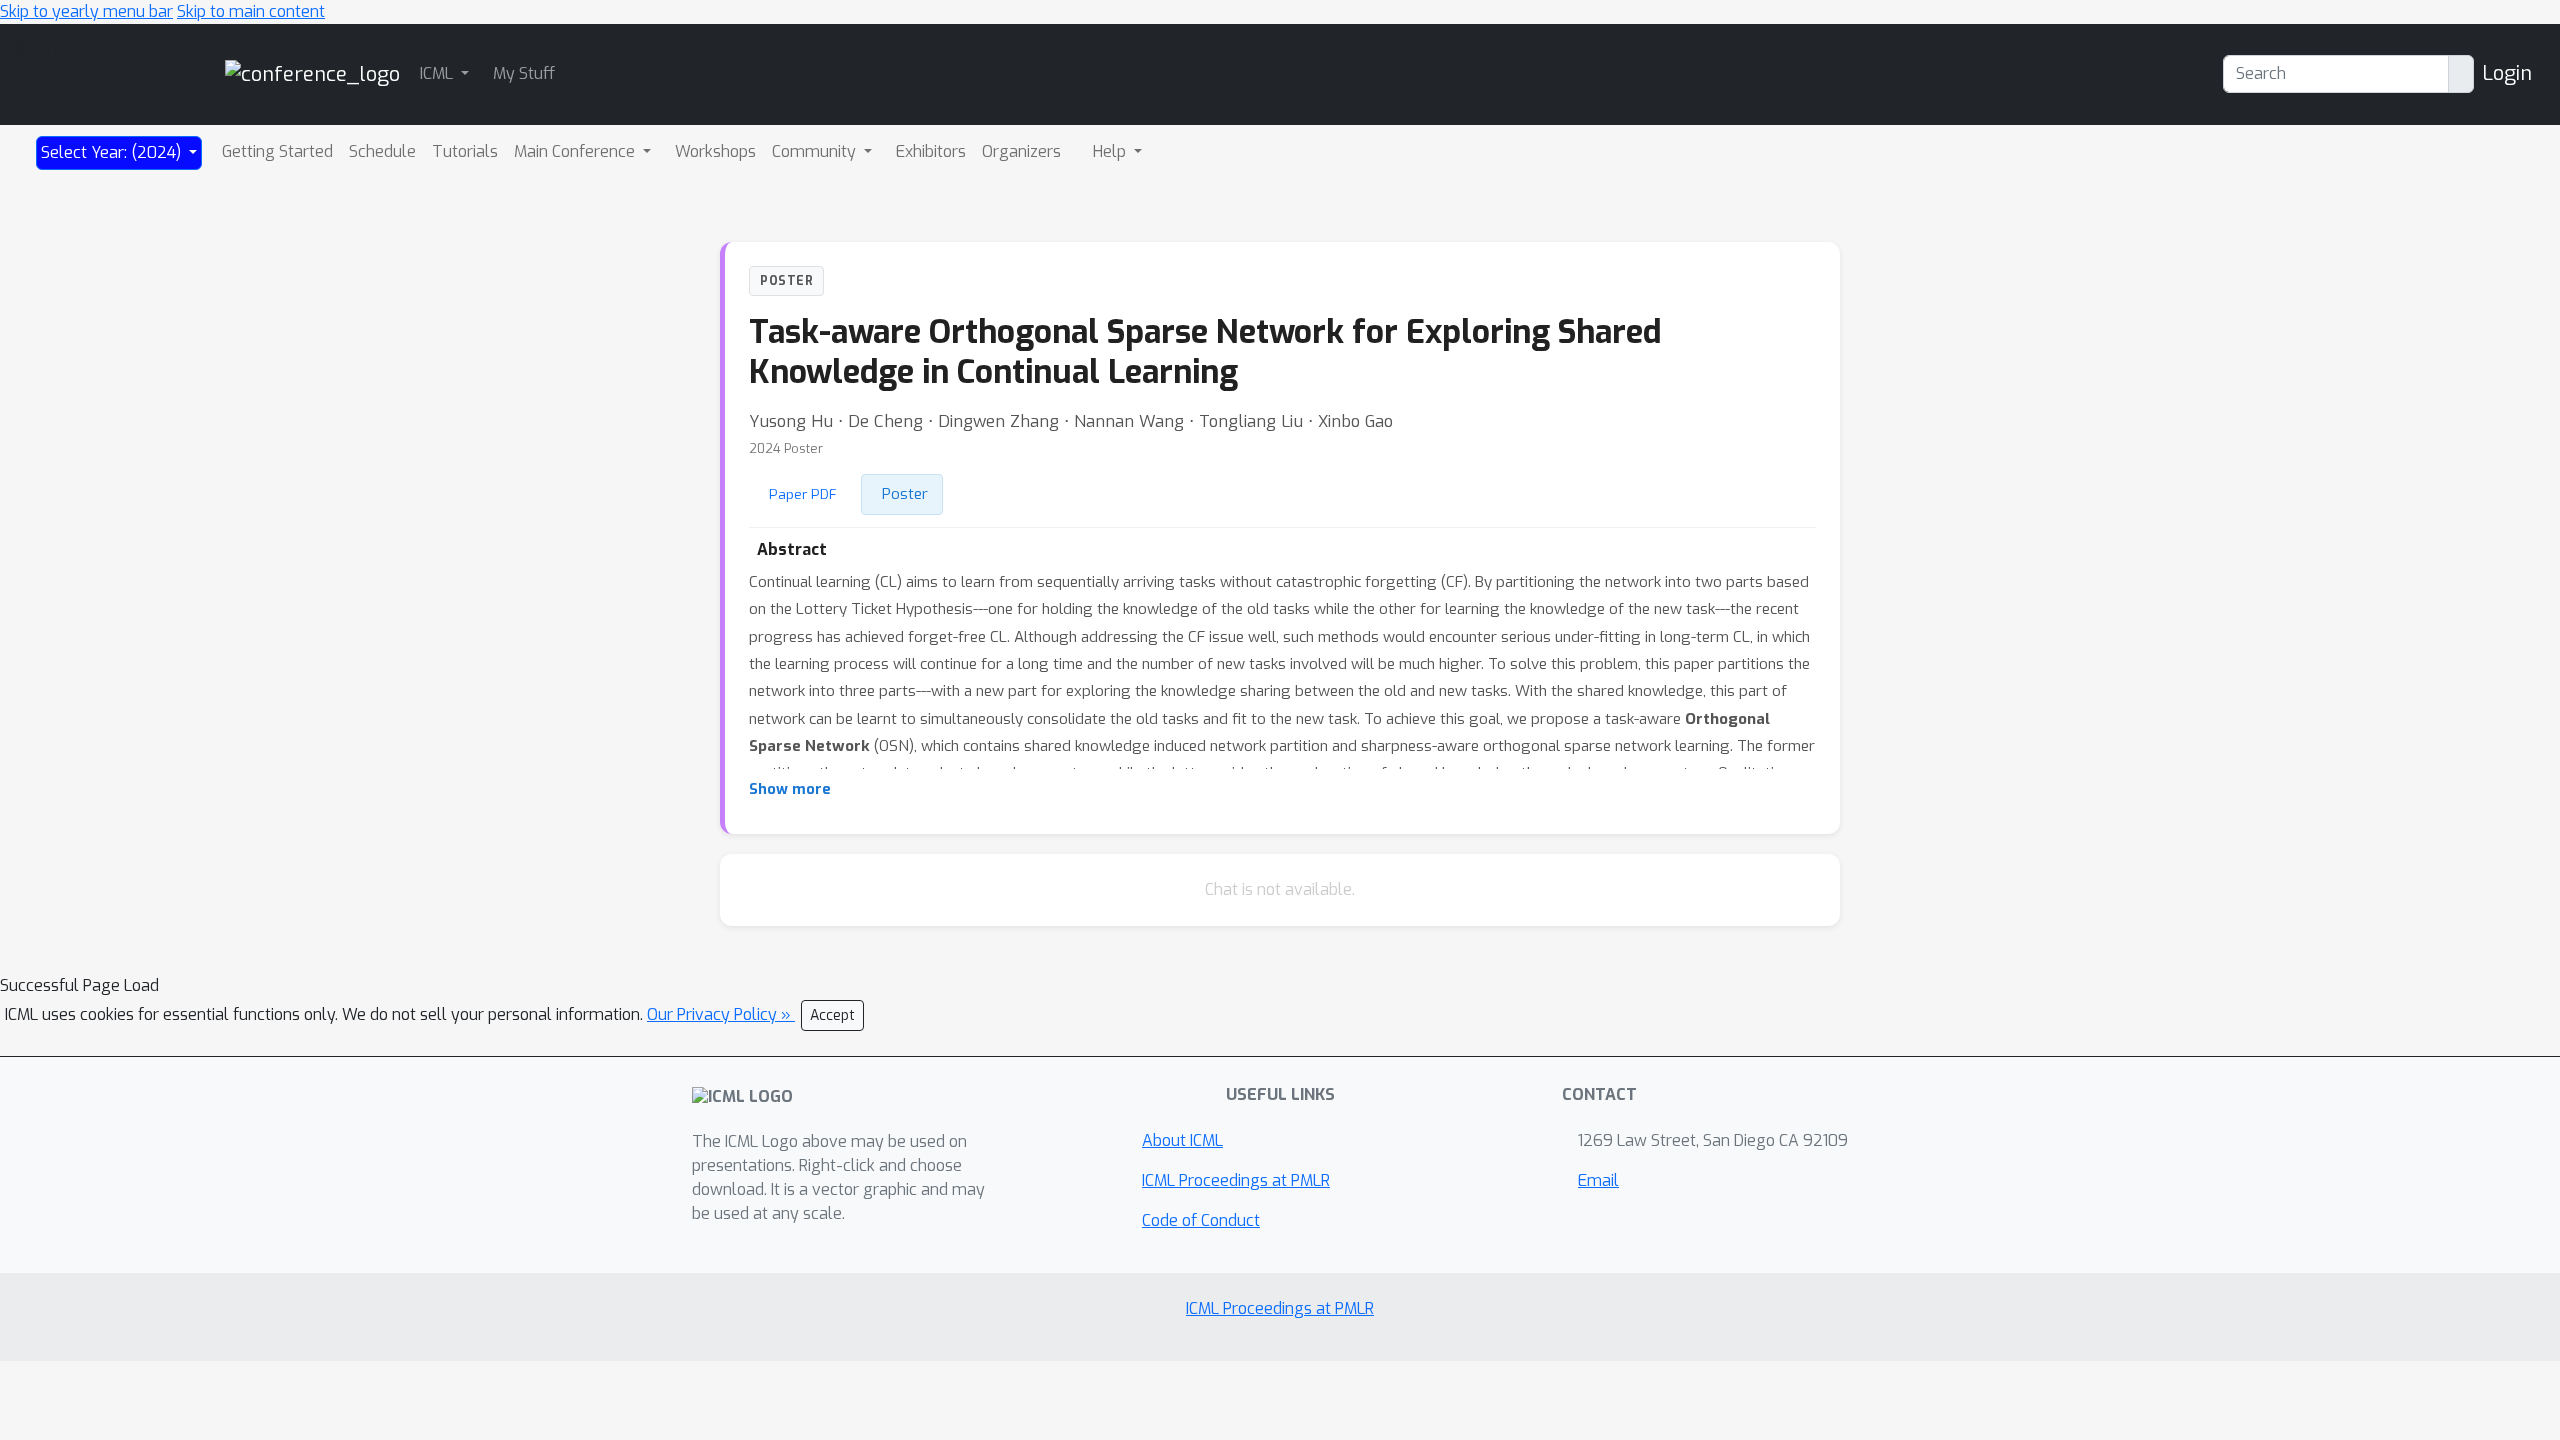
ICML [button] (438, 73)
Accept (832, 1015)
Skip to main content (251, 11)
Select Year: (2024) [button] (113, 152)
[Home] (312, 73)
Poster (905, 494)
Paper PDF (803, 494)
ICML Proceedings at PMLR (1236, 1180)
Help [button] (1111, 151)
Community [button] (816, 151)
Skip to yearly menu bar (86, 11)
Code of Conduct (1201, 1220)
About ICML (1182, 1140)
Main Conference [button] (576, 151)
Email (1598, 1180)
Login (2507, 73)
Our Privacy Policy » (721, 1014)
